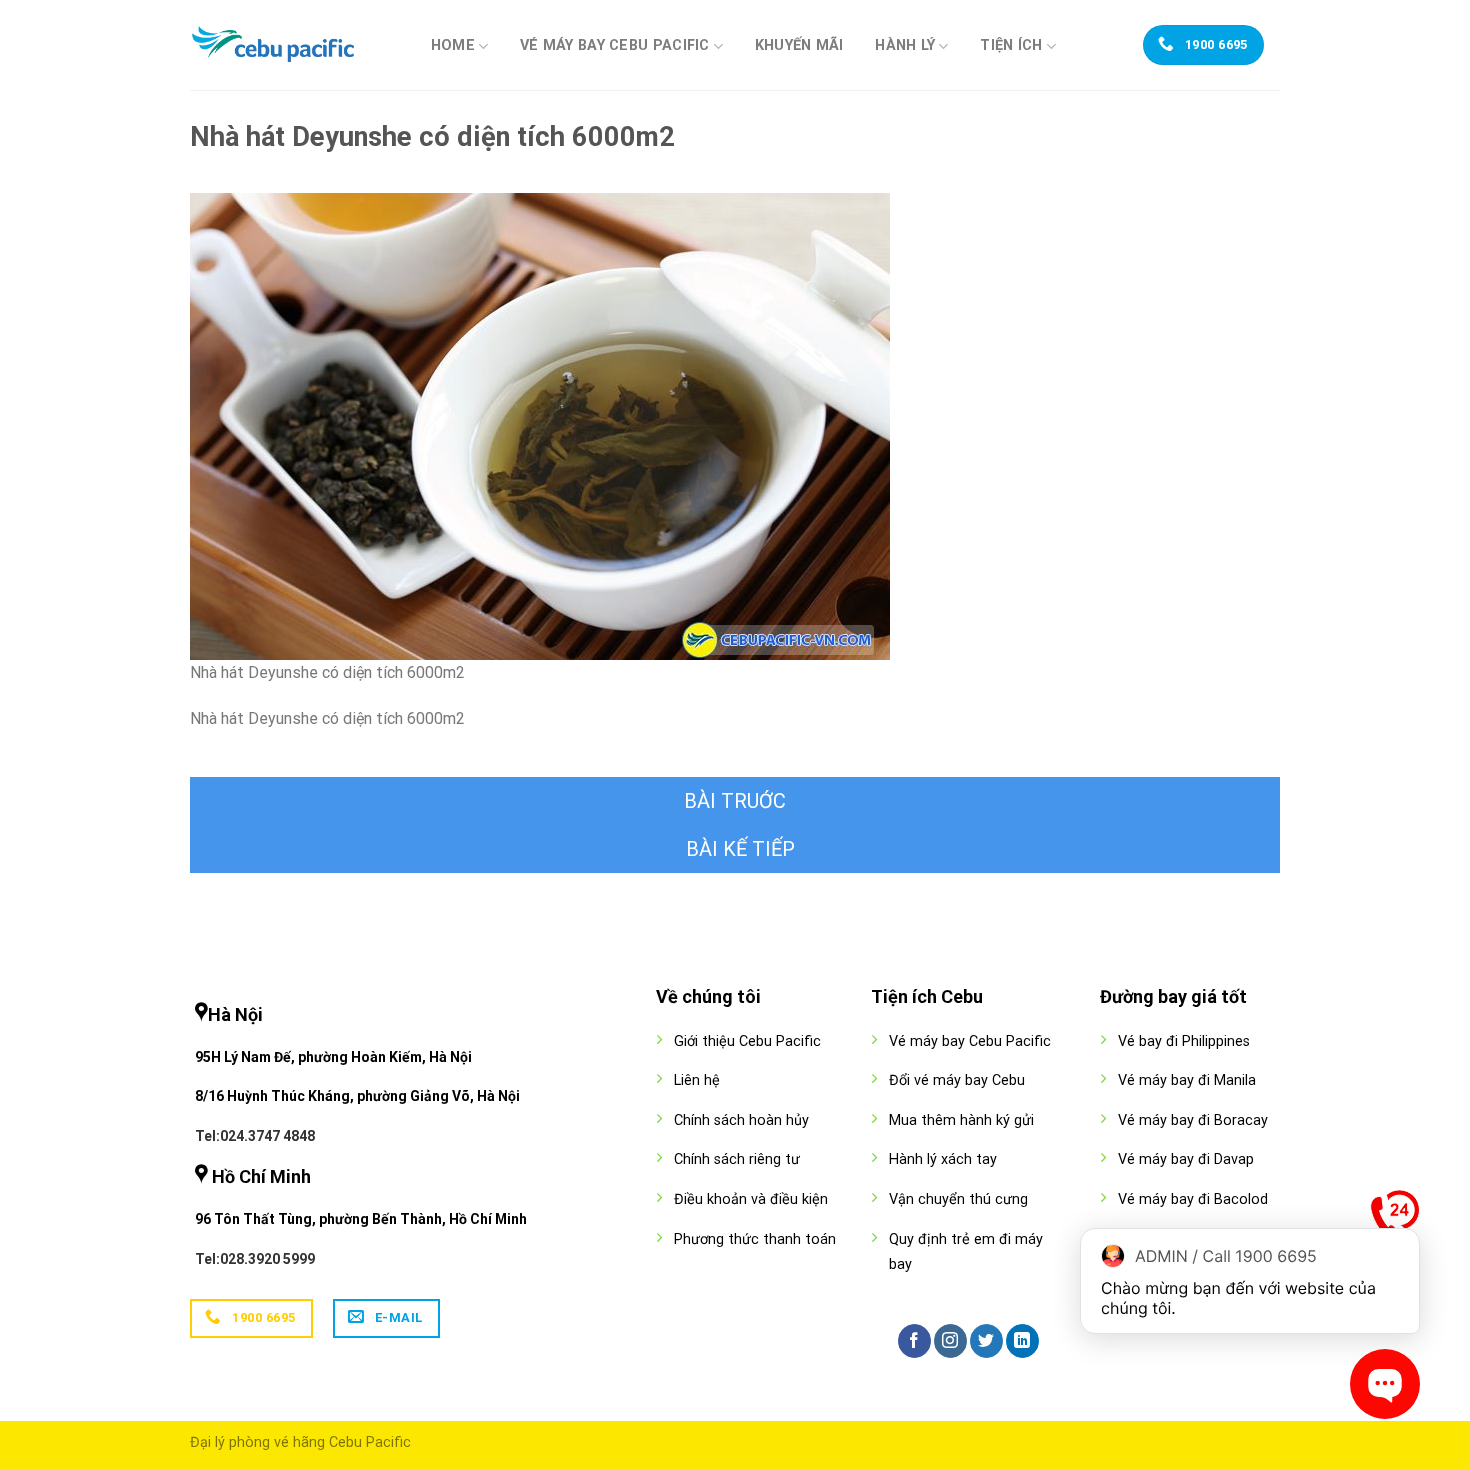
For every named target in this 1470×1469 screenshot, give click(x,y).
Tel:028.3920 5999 (255, 1259)
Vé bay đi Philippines (1184, 1041)
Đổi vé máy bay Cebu (957, 1080)
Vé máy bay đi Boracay (1193, 1120)
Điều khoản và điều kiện (751, 1199)
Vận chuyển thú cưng (958, 1199)
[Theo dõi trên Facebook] (914, 1341)
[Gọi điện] (1395, 1219)
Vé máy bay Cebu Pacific (615, 45)
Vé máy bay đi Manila (1187, 1080)
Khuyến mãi (799, 46)
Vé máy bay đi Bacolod (1193, 1199)
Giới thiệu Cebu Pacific (747, 1041)
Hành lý (905, 45)
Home (453, 45)
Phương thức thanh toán (755, 1239)
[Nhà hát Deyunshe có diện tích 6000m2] (540, 425)
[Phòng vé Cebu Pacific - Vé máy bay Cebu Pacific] (290, 45)
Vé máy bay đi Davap (1186, 1159)
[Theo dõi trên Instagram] (950, 1341)
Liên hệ (697, 1080)
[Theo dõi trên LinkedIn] (1022, 1341)
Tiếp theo (735, 849)
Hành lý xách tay (943, 1159)
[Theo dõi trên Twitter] (986, 1341)
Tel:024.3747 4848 (255, 1136)
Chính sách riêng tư (737, 1159)
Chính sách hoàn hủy (741, 1120)
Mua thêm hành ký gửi (961, 1120)
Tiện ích (1011, 45)
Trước (735, 801)
